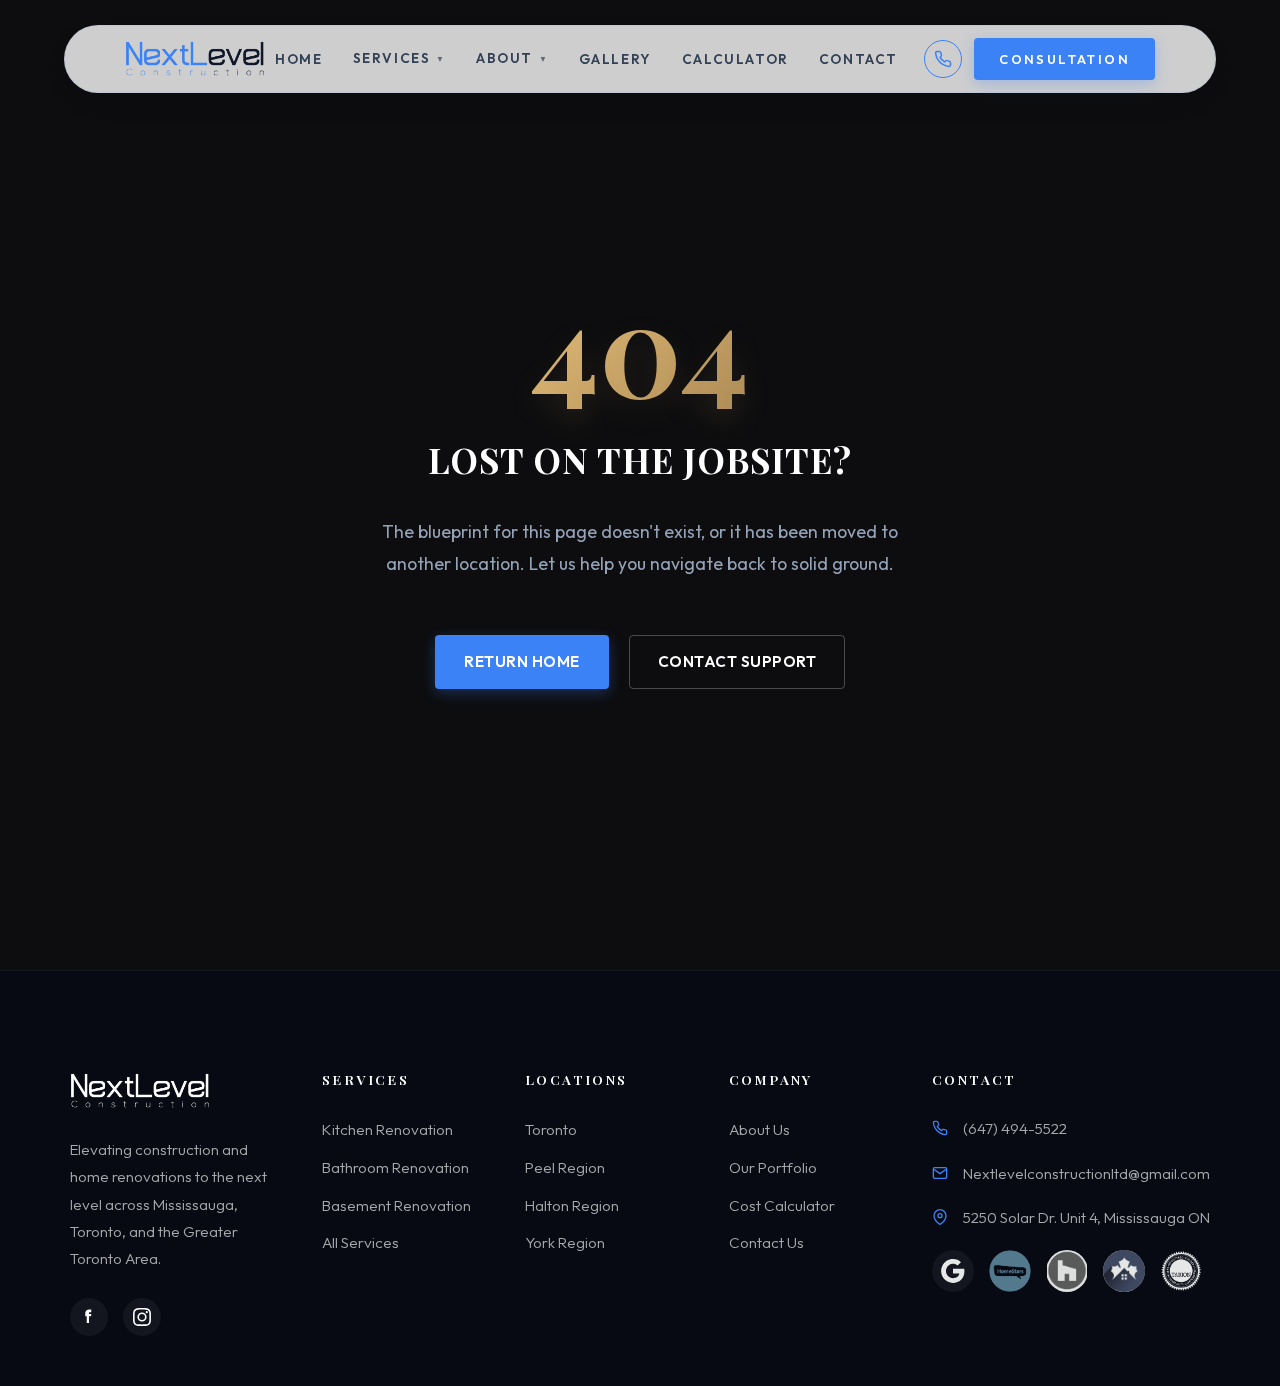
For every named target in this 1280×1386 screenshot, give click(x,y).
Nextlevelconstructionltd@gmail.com (1086, 1173)
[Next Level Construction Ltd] (197, 59)
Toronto (551, 1130)
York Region (565, 1242)
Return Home (522, 661)
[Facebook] (89, 1317)
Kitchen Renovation (387, 1130)
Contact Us (766, 1242)
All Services (360, 1242)
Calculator (735, 59)
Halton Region (572, 1205)
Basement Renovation (396, 1205)
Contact (858, 59)
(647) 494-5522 (1015, 1129)
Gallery (615, 59)
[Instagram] (142, 1317)
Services (399, 58)
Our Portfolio (773, 1167)
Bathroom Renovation (395, 1167)
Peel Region (565, 1167)
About (512, 58)
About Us (759, 1130)
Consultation (1064, 59)
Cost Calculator (782, 1205)
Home (298, 59)
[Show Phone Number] (943, 59)
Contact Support (737, 661)
